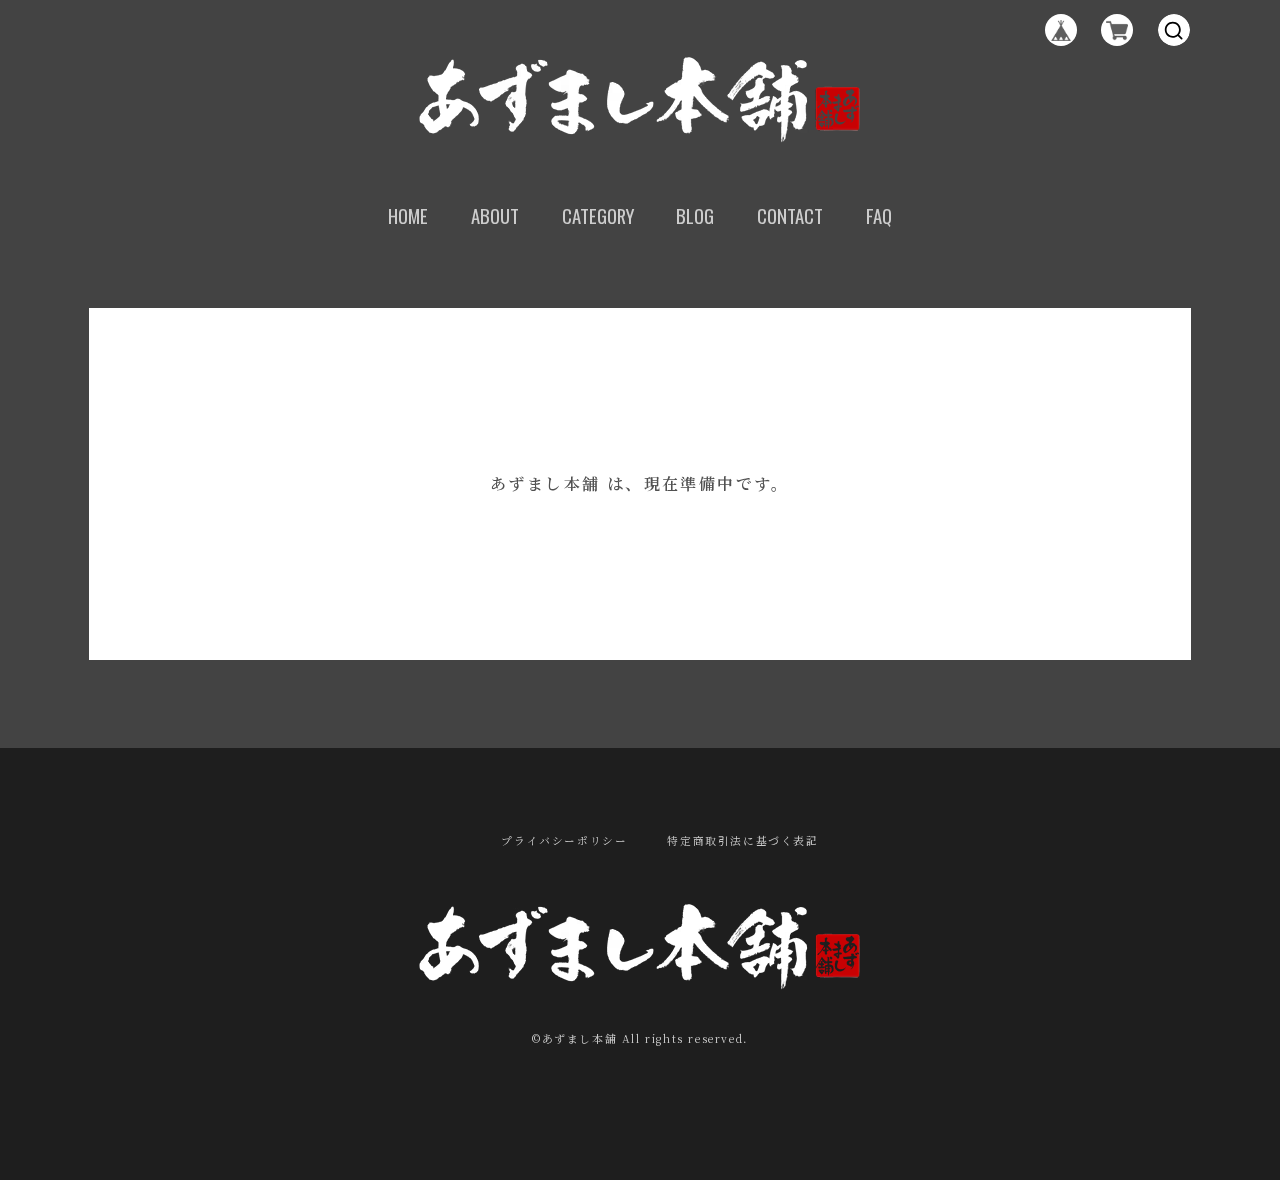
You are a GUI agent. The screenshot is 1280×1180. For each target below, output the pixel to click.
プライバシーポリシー (564, 841)
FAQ (879, 216)
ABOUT (495, 216)
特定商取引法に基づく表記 (742, 841)
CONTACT (790, 216)
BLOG (695, 216)
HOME (408, 216)
